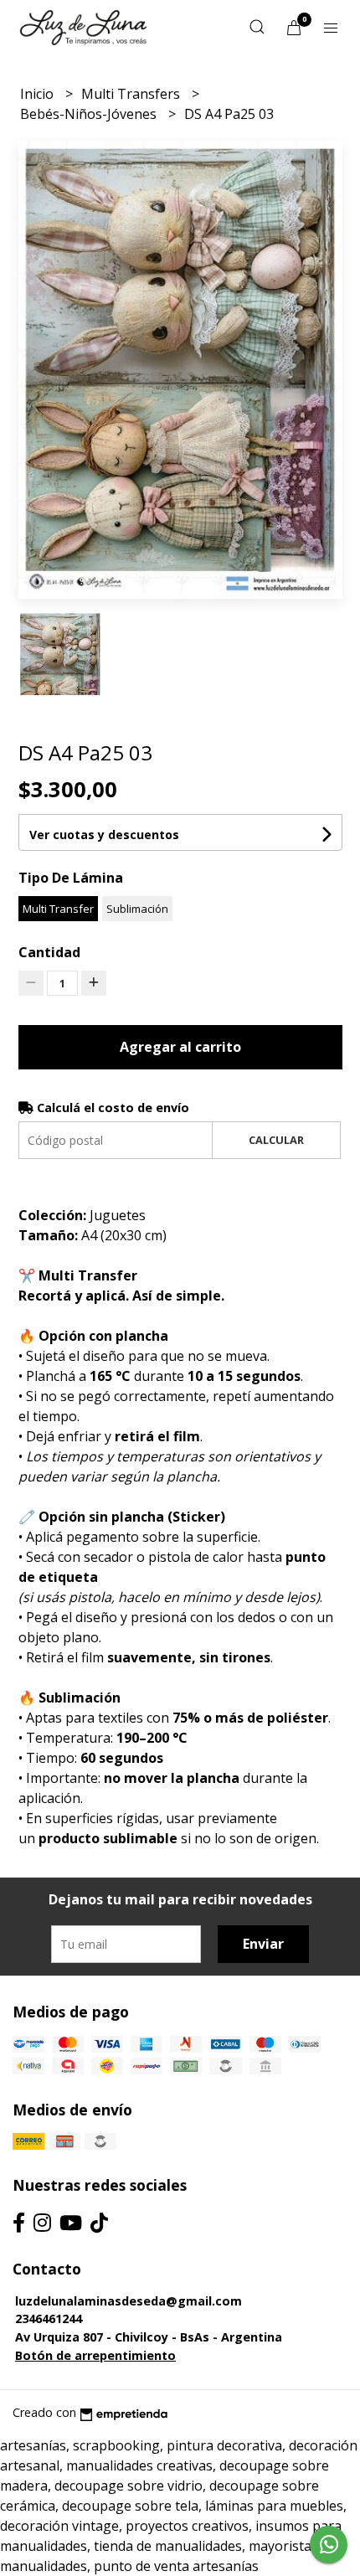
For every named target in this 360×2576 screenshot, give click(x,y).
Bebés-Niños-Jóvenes (90, 114)
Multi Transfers (132, 94)
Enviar (263, 1944)
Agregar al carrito (180, 1047)
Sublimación (137, 909)
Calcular (276, 1140)
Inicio (39, 94)
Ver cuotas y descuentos (104, 835)
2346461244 (49, 2318)
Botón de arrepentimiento (95, 2355)
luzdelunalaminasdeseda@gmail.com (129, 2301)
